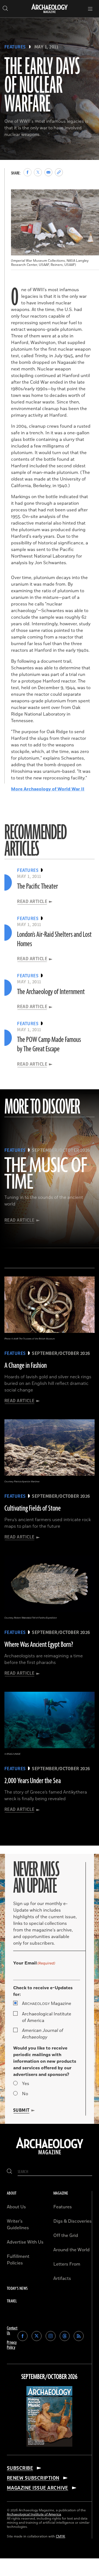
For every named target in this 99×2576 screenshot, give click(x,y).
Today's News (17, 2289)
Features (15, 47)
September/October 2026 (49, 2377)
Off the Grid (66, 2236)
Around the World (71, 2250)
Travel (12, 2301)
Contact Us (12, 2331)
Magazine (47, 2004)
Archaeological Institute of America (47, 2017)
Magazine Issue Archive (38, 2488)
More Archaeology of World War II (48, 789)
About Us (16, 2207)
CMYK (61, 2537)
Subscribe (20, 2468)
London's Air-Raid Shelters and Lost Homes (54, 939)
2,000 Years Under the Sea (33, 1781)
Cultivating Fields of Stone (33, 1508)
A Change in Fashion (26, 1366)
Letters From (67, 2264)
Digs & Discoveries (72, 2221)
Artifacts (62, 2278)
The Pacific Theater (38, 886)
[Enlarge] (92, 197)
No (25, 2094)
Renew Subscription (33, 2478)
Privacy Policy (12, 2345)
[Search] (9, 2172)
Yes (26, 2084)
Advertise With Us (25, 2242)
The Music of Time (46, 1174)
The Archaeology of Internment (51, 992)
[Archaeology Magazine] (50, 2155)
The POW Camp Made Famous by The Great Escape (49, 1044)
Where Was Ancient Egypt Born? (39, 1645)
